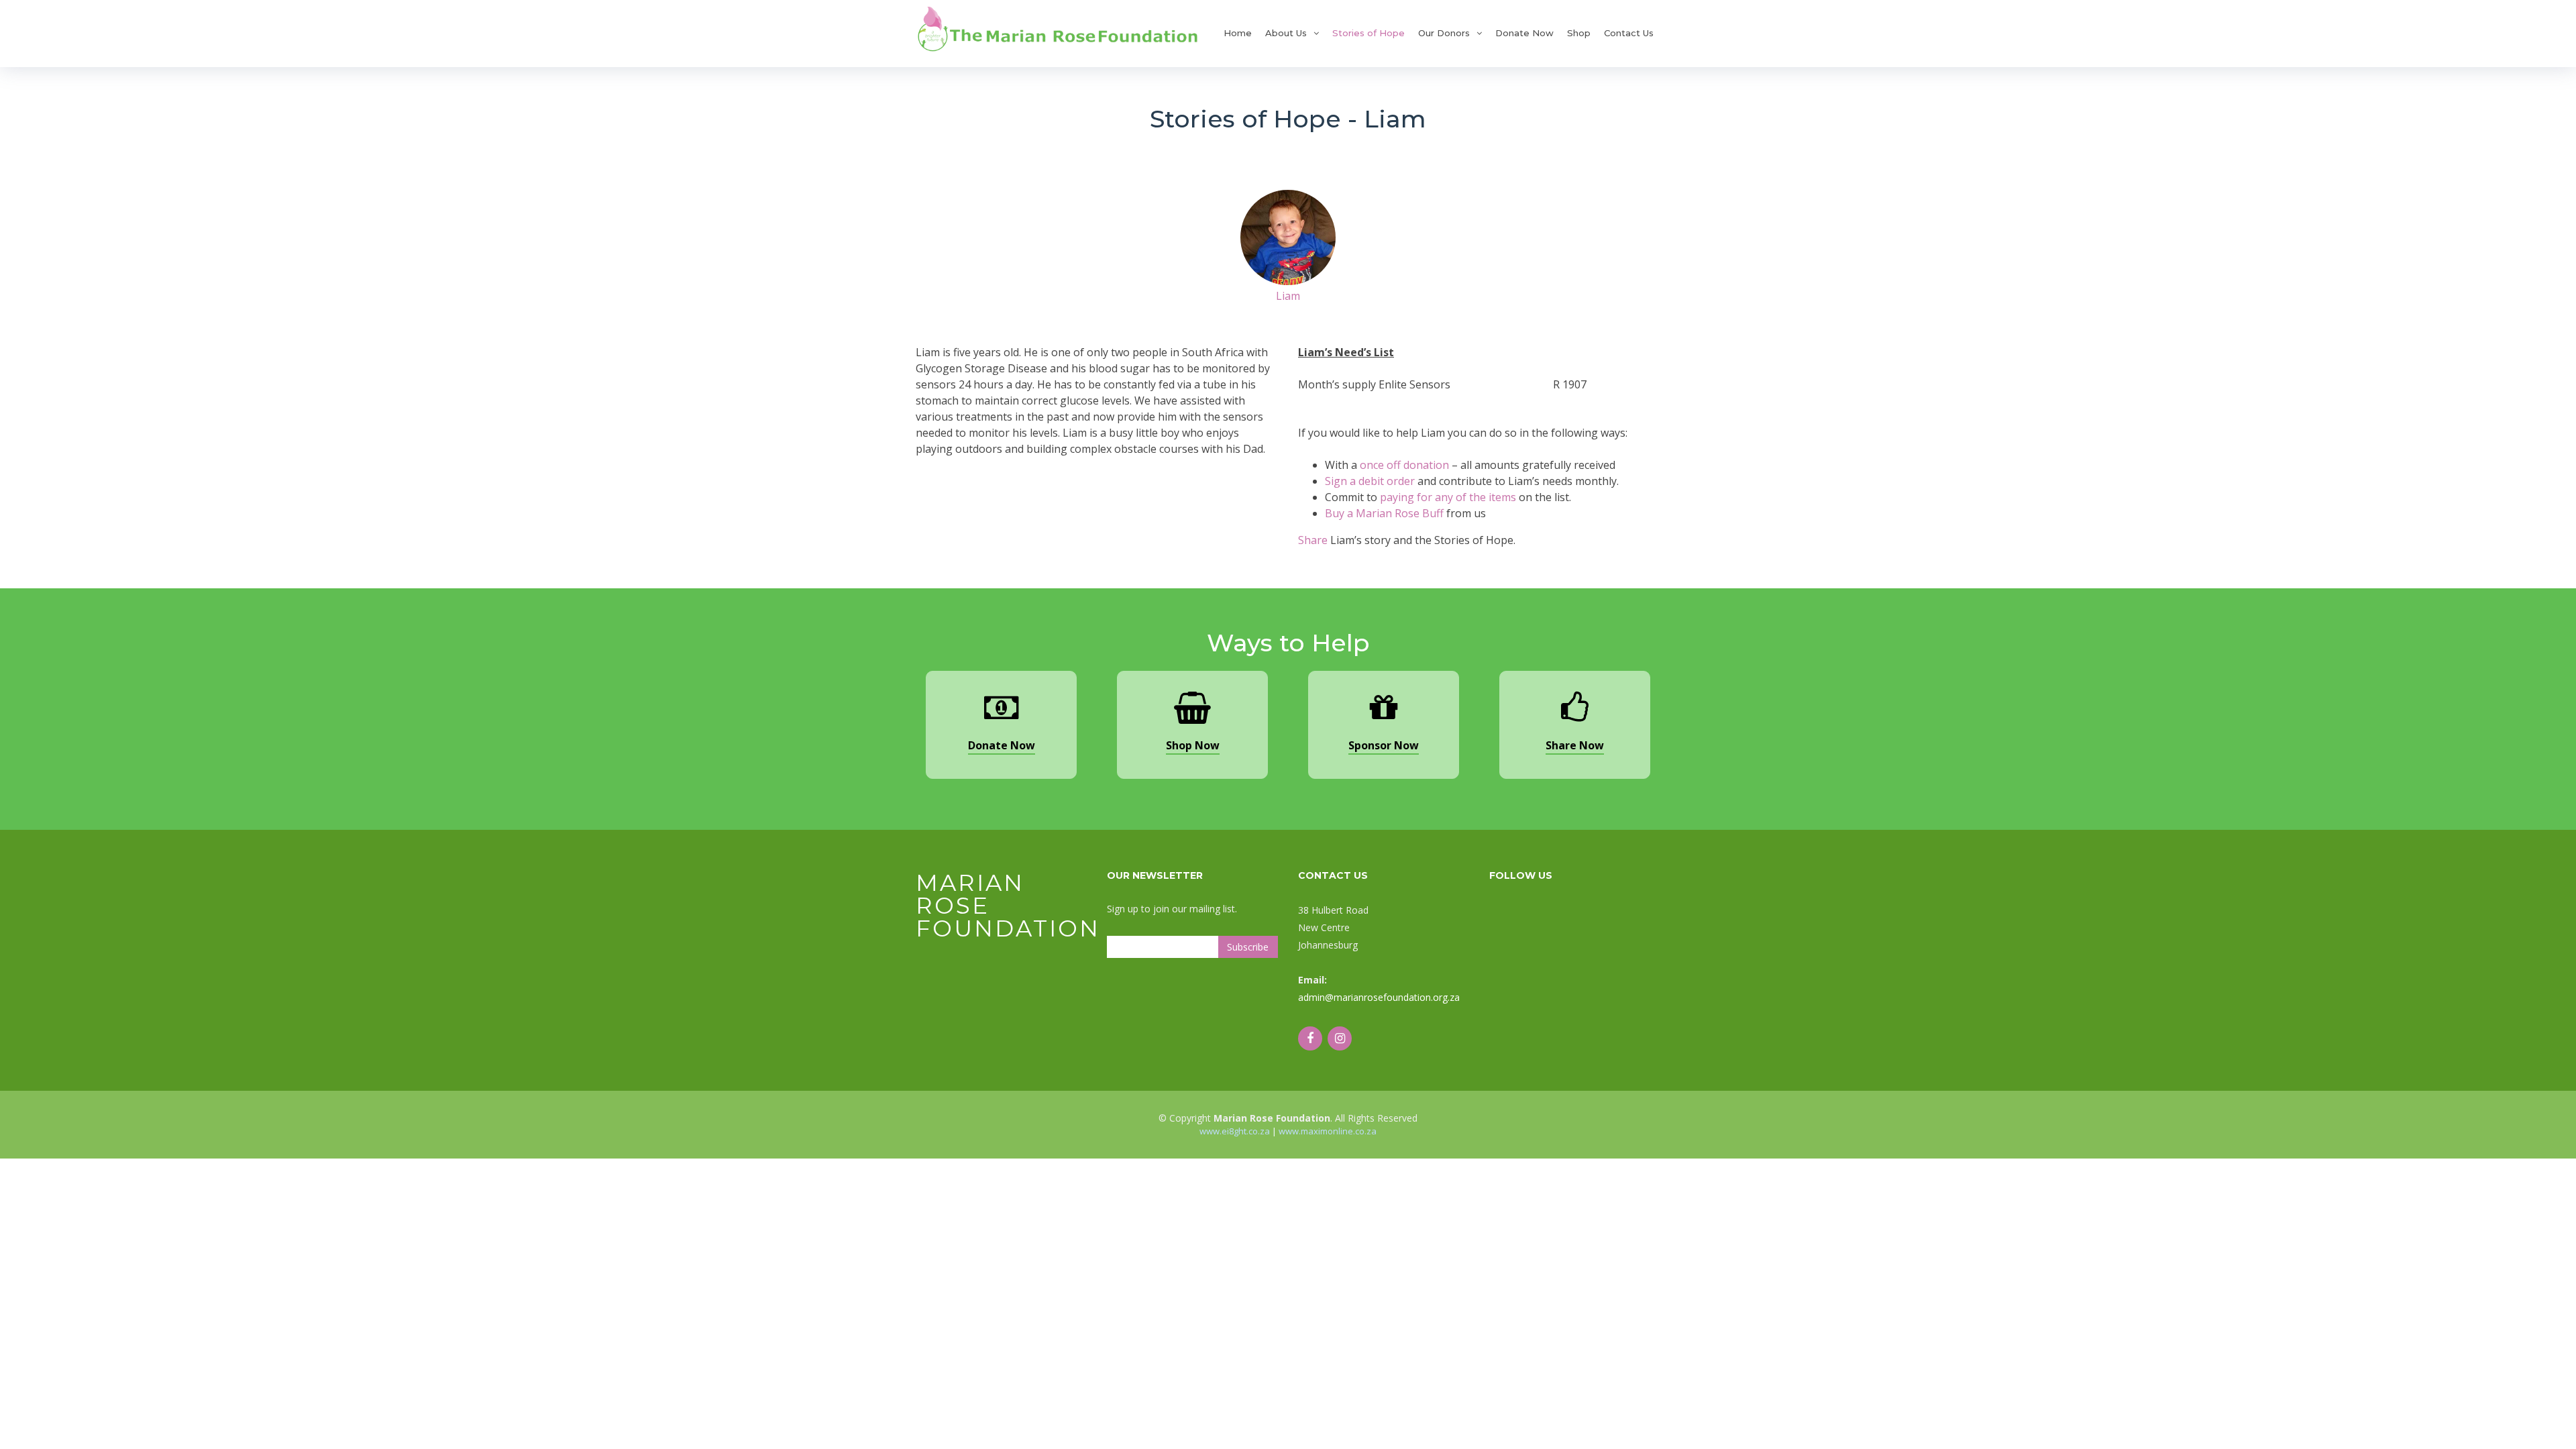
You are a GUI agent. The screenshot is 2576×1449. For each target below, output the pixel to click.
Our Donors (1444, 33)
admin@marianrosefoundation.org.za (1379, 997)
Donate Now (1524, 33)
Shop (1579, 33)
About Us (1286, 33)
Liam (1288, 296)
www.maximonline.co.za (1328, 1131)
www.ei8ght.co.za (1235, 1131)
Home (1238, 33)
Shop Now (1193, 745)
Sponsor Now (1384, 745)
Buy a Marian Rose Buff (1384, 513)
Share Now (1575, 745)
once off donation (1404, 465)
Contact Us (1629, 33)
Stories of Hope (1368, 33)
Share (1313, 540)
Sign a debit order (1370, 481)
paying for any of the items (1448, 497)
